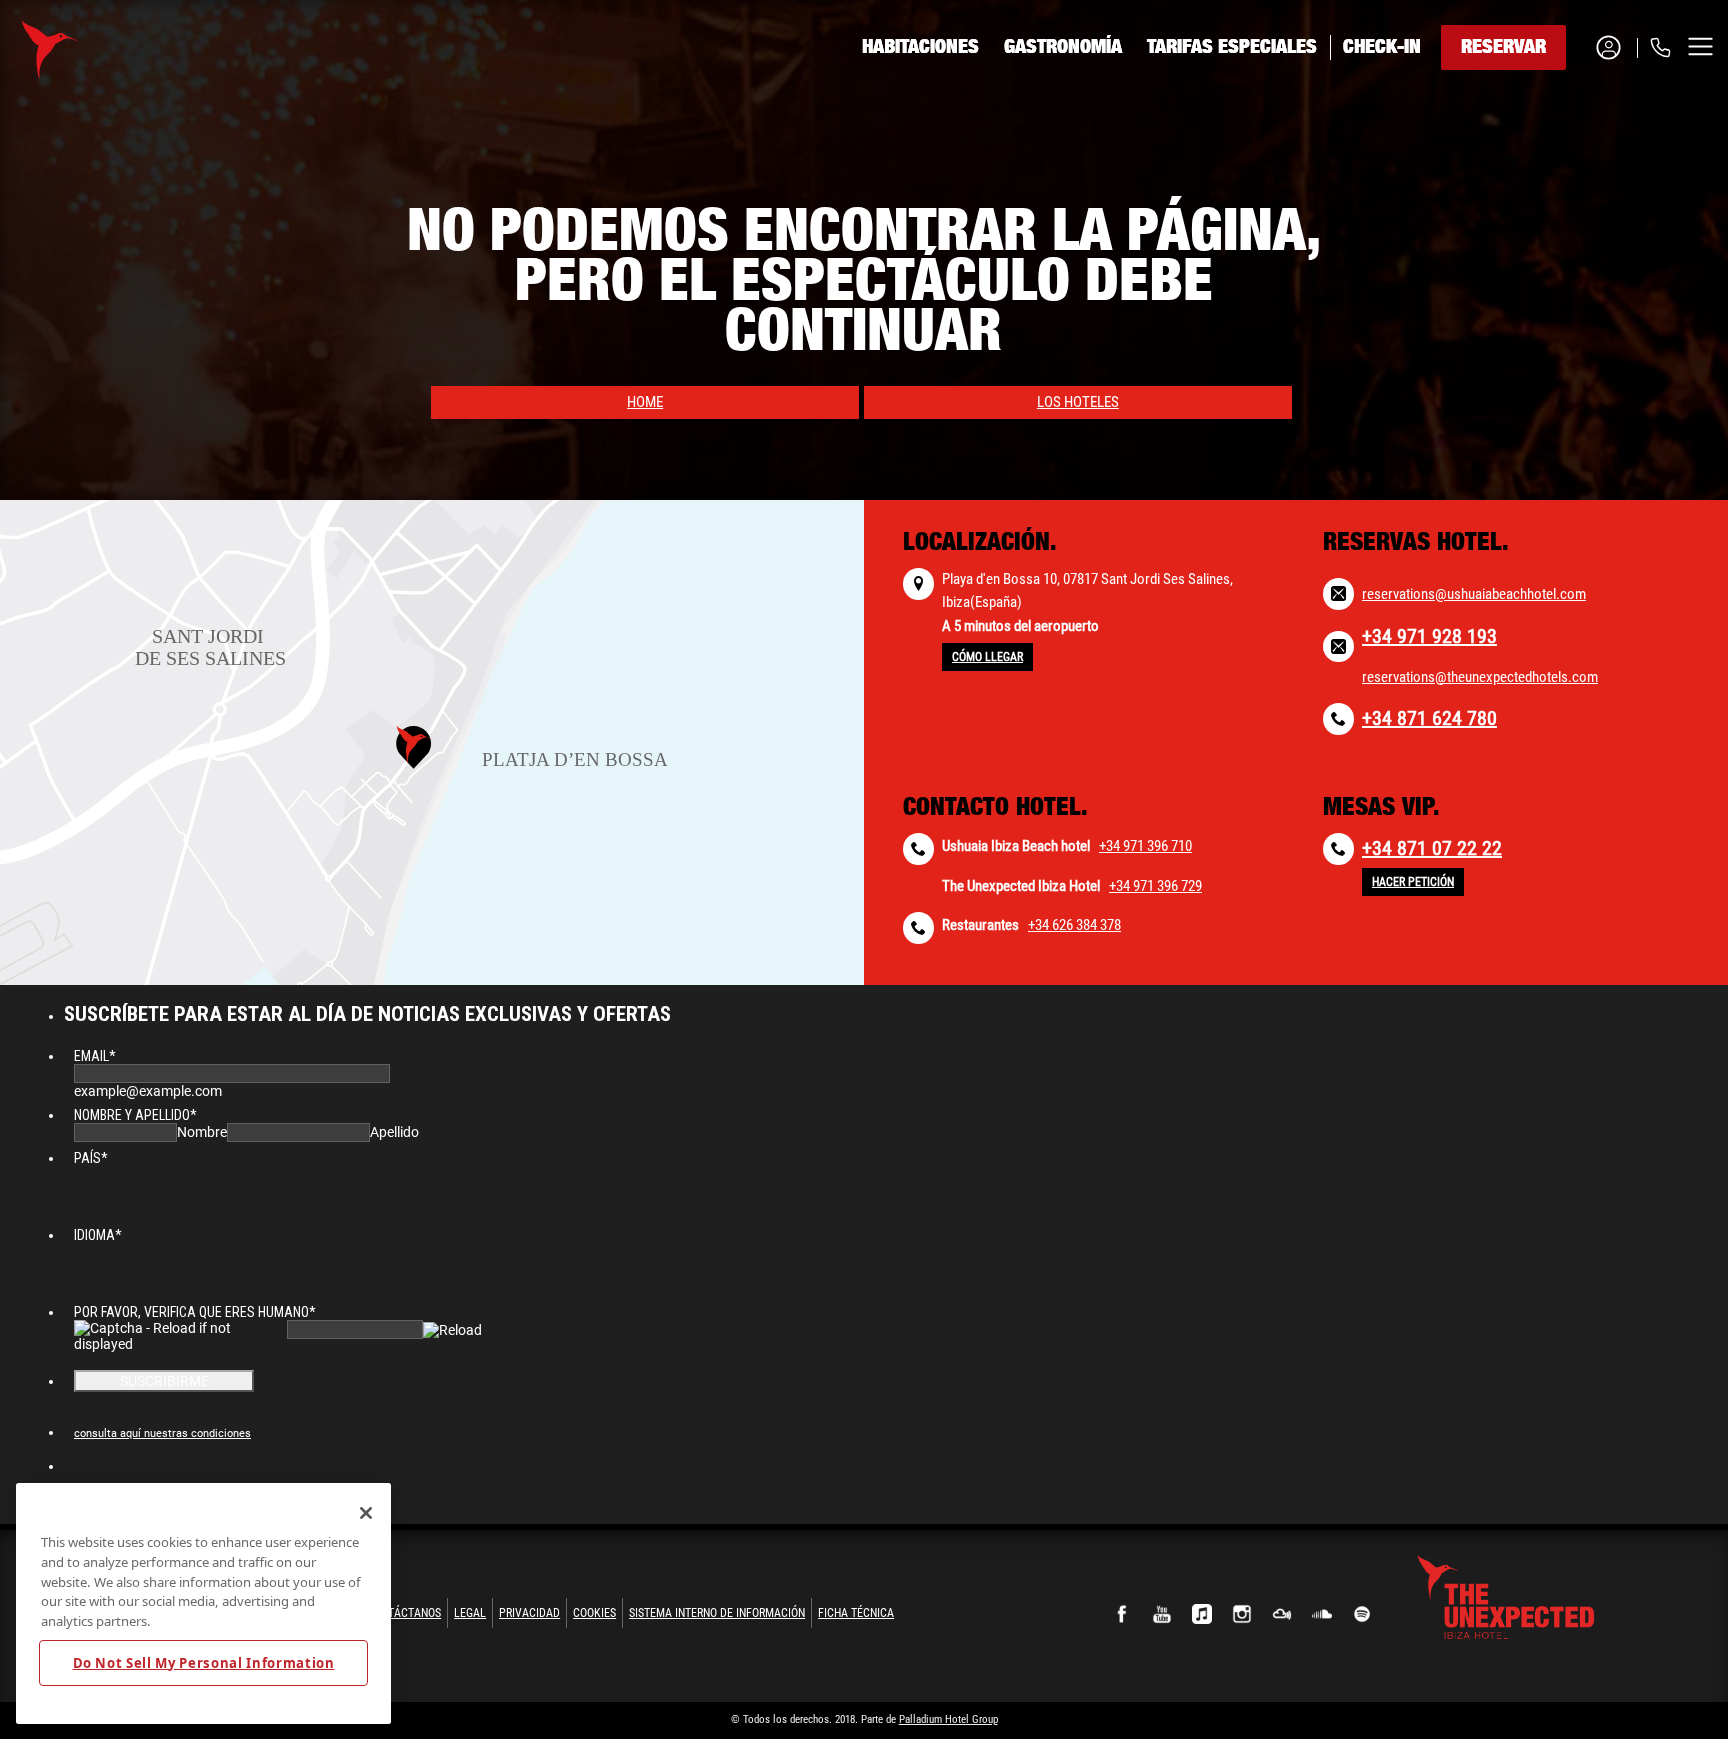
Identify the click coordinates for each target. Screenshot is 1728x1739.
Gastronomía (1063, 47)
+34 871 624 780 (1429, 718)
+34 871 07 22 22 (1432, 848)
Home (645, 402)
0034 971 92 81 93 (1578, 122)
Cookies (594, 1613)
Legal (470, 1613)
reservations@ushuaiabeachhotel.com (1474, 594)
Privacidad (529, 1613)
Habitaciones (920, 47)
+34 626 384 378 (1074, 925)
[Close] (366, 1513)
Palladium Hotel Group (948, 1719)
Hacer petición (1413, 882)
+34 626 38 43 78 (1575, 171)
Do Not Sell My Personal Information (204, 1662)
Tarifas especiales (1232, 47)
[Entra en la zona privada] (1616, 47)
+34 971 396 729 (1155, 886)
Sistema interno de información (717, 1613)
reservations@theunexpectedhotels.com (1480, 677)
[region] (203, 1603)
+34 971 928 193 (1429, 636)
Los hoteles (1078, 402)
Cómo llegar (987, 657)
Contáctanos (404, 1613)
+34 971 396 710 (1145, 846)
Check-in (1382, 47)
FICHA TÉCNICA (856, 1613)
